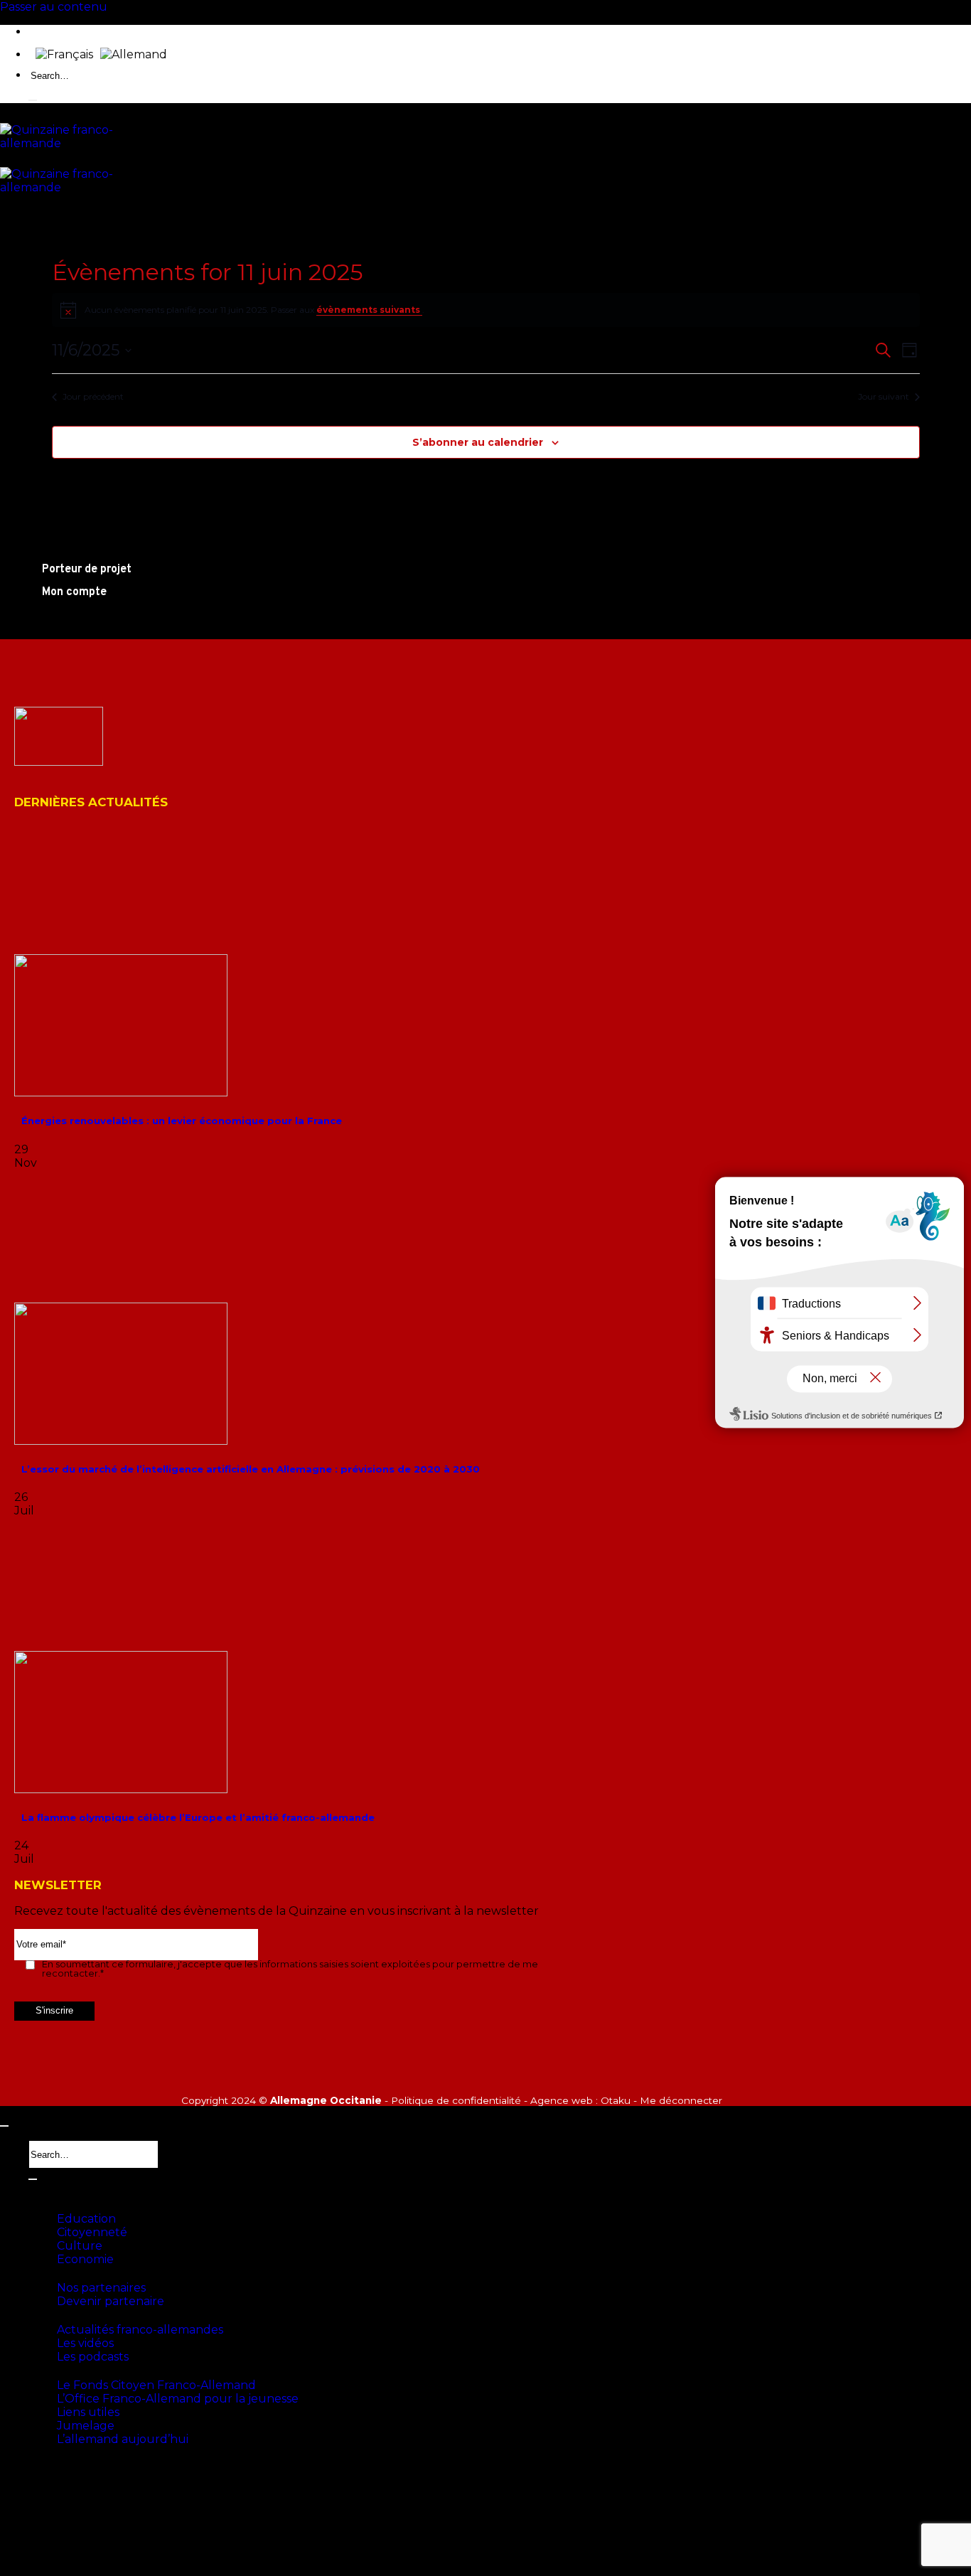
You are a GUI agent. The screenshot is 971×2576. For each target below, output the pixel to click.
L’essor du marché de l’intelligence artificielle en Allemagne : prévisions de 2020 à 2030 (251, 1469)
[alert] (486, 310)
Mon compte (61, 2496)
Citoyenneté (92, 2232)
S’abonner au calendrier (478, 442)
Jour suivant (884, 396)
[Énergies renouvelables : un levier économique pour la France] (121, 1092)
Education (86, 2219)
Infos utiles (58, 2371)
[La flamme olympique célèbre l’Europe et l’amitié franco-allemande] (121, 1789)
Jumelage (86, 2426)
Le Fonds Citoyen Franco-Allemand (156, 2385)
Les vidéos (85, 2343)
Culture (80, 2246)
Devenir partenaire (111, 2301)
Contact (50, 2454)
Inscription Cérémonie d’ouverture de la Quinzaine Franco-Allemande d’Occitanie (240, 2514)
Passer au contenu (54, 7)
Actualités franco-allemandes (140, 2330)
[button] (58, 2544)
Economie (85, 2259)
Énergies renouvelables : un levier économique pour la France (182, 1121)
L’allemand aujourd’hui (123, 2439)
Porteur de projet (73, 2473)
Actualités (56, 2316)
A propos (51, 2190)
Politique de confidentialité (456, 2100)
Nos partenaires (101, 2288)
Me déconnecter (681, 2100)
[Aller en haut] (4, 2126)
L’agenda (52, 2205)
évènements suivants (369, 310)
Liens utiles (88, 2412)
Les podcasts (93, 2357)
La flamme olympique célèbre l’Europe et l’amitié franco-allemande (198, 1817)
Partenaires (59, 2274)
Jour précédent (93, 396)
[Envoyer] (33, 100)
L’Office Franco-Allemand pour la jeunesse (178, 2399)
